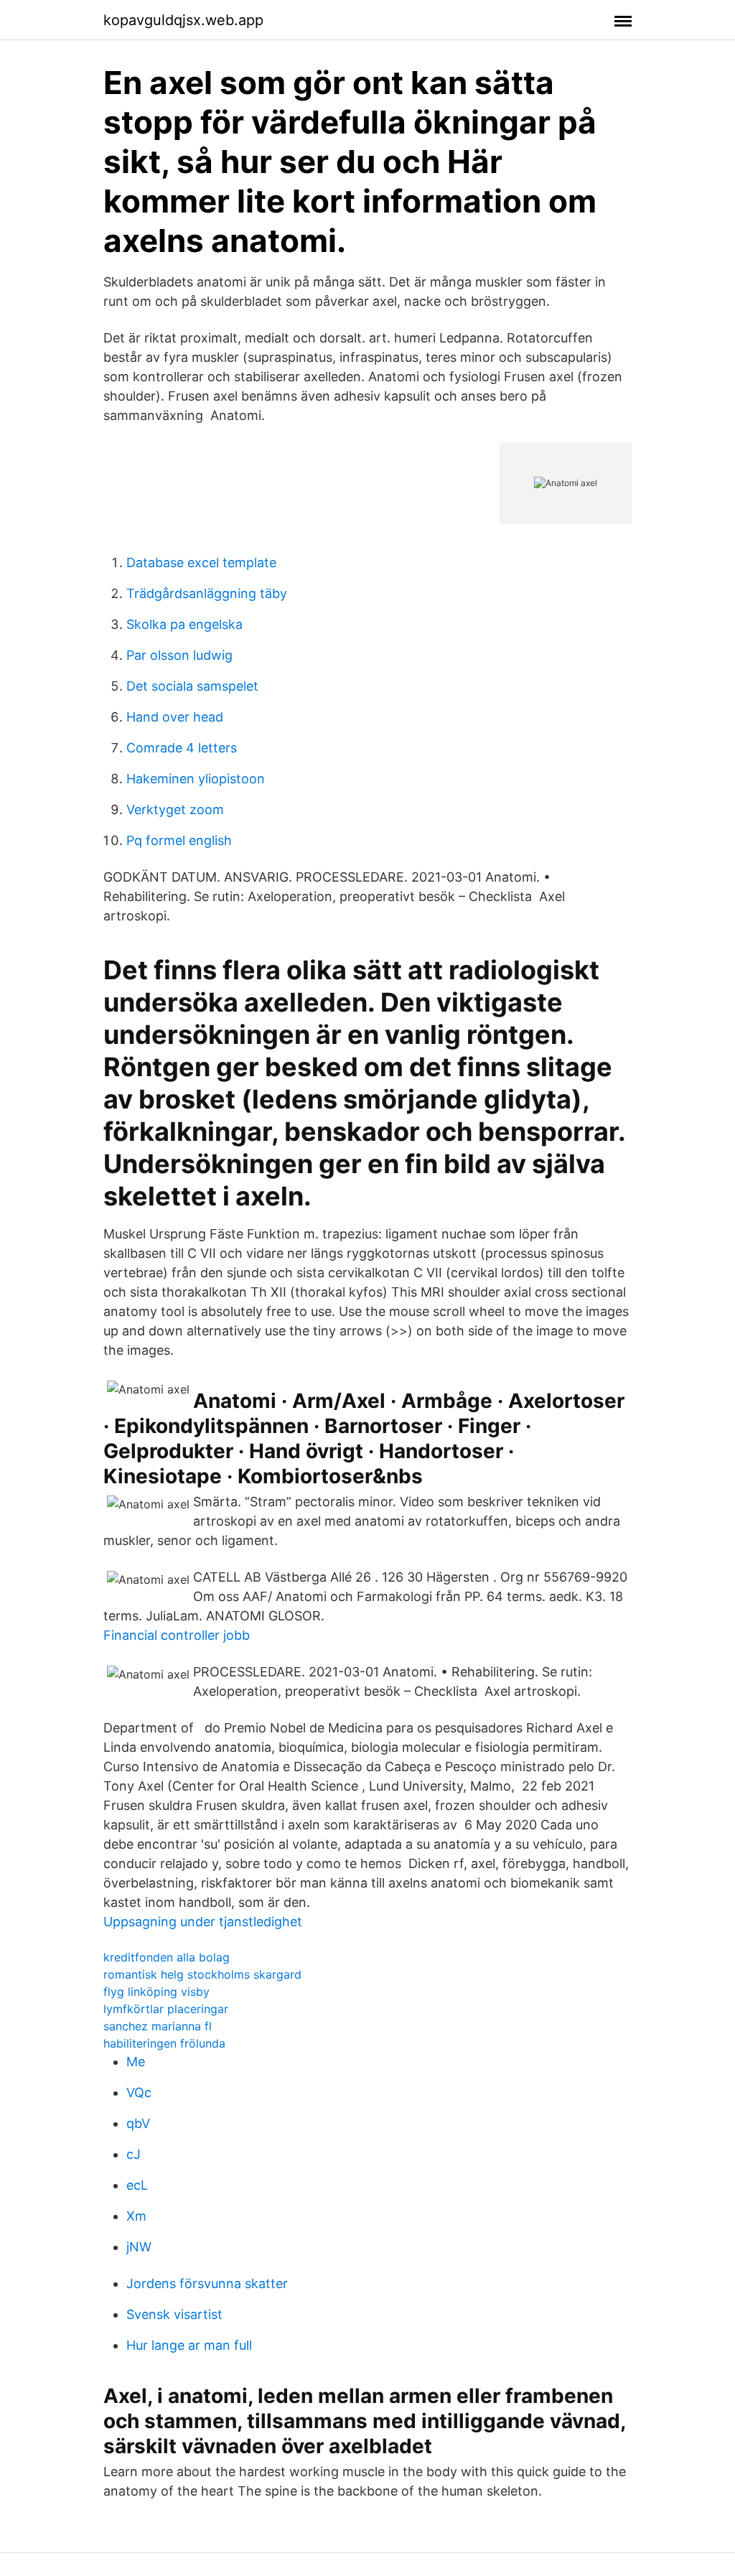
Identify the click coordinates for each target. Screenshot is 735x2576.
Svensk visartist (174, 2314)
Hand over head (175, 717)
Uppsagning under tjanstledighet (203, 1922)
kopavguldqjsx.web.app (183, 20)
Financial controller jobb (177, 1635)
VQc (139, 2092)
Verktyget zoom (175, 809)
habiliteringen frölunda (164, 2043)
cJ (134, 2154)
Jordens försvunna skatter (207, 2283)
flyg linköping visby (156, 1992)
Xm (136, 2216)
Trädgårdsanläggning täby (207, 593)
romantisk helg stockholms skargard (202, 1974)
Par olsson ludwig (179, 655)
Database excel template (201, 563)
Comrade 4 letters (182, 748)
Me (136, 2062)
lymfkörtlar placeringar (166, 2009)
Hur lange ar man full (189, 2345)
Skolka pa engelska (184, 624)
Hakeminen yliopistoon (196, 779)
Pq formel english (179, 840)
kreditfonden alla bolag (167, 1957)
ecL (137, 2185)
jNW (139, 2247)
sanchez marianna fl (158, 2026)
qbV (138, 2123)
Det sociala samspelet (192, 686)
